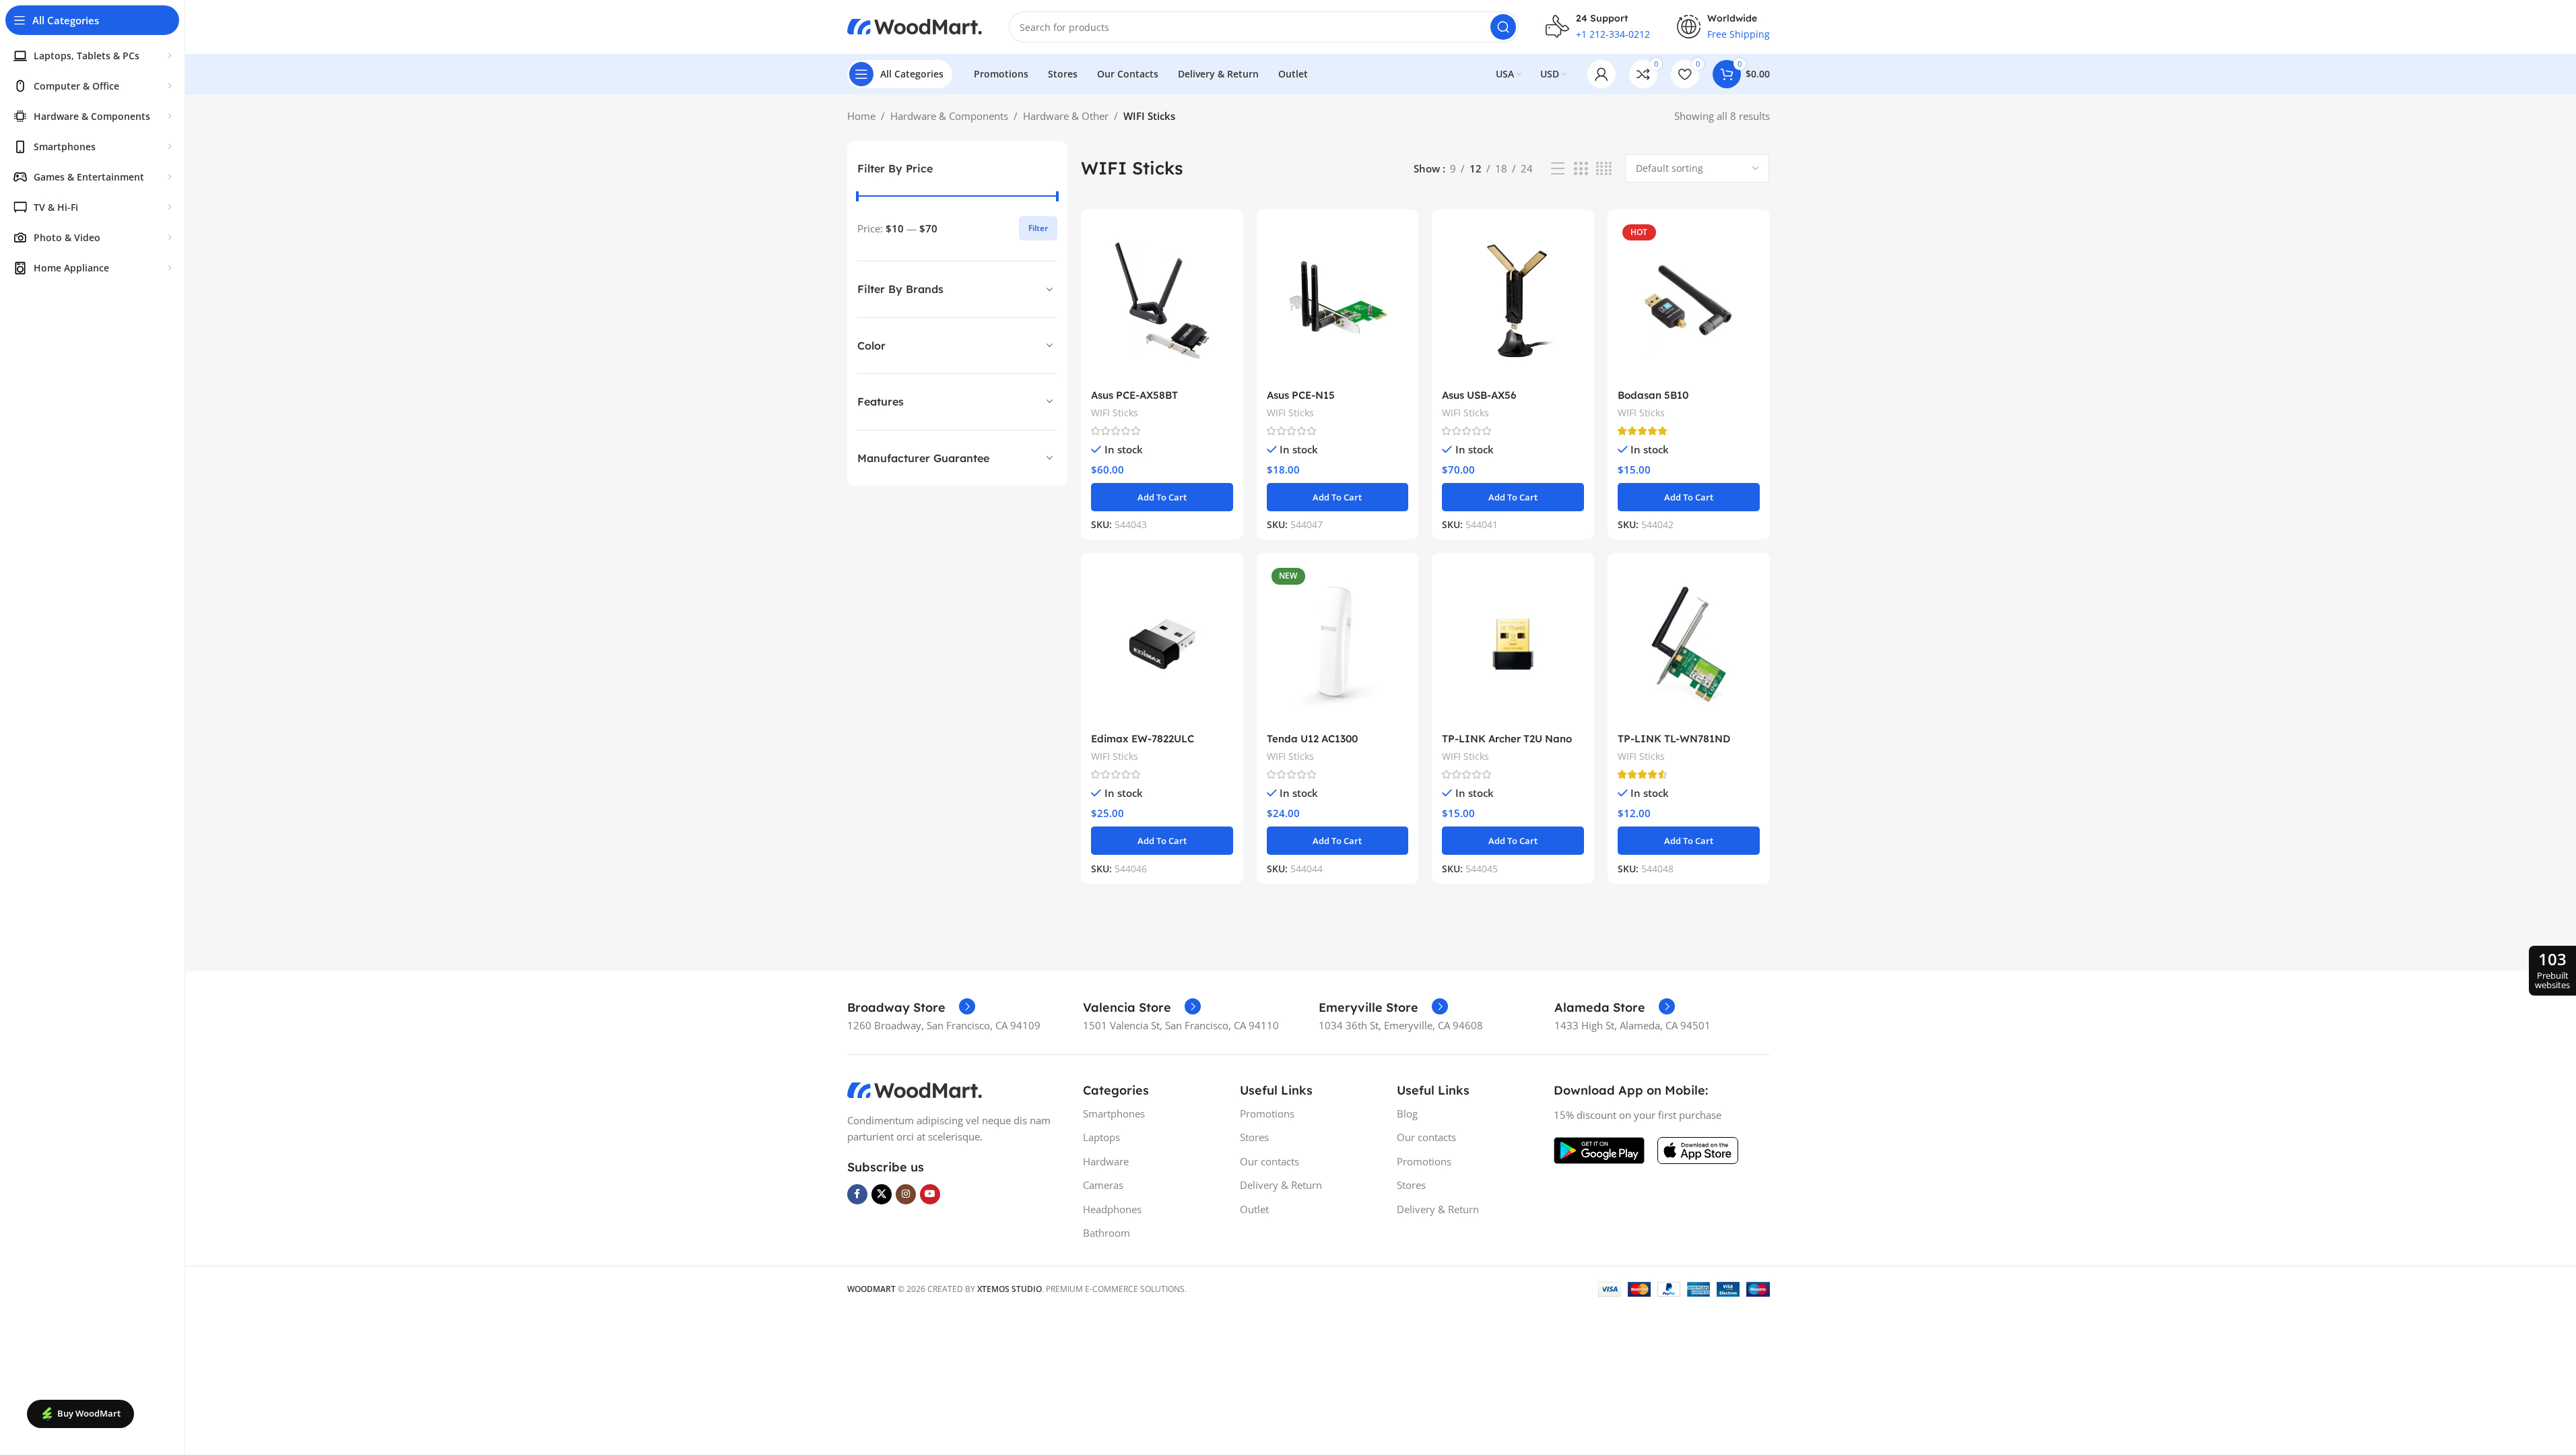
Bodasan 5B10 (1653, 395)
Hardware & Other (1066, 116)
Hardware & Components (949, 116)
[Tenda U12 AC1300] (1338, 644)
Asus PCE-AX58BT (1134, 395)
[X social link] (882, 1194)
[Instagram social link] (906, 1194)
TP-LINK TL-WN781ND (1674, 739)
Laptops (1101, 1137)
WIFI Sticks (1115, 413)
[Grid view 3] (1581, 169)
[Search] (1503, 27)
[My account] (1601, 74)
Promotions (1267, 1113)
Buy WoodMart (89, 1413)
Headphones (1112, 1209)
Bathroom (1107, 1233)
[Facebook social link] (857, 1194)
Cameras (1103, 1185)
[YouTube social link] (930, 1194)
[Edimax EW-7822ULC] (1162, 644)
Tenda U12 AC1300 (1312, 739)
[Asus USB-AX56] (1513, 301)
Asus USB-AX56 (1479, 395)
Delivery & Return (1281, 1185)
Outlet (1254, 1209)
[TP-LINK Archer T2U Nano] (1513, 644)
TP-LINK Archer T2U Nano (1507, 739)
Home (861, 116)
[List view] (1558, 169)
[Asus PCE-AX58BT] (1162, 301)
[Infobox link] (911, 1008)
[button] (1162, 497)
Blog (1407, 1113)
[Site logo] (915, 26)
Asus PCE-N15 (1301, 395)
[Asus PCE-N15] (1338, 301)
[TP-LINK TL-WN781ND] (1689, 644)
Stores (1254, 1137)
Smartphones (1114, 1113)
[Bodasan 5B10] (1689, 301)
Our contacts (1269, 1161)
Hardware (1106, 1161)
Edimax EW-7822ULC (1143, 739)
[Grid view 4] (1604, 169)
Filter (1038, 228)
